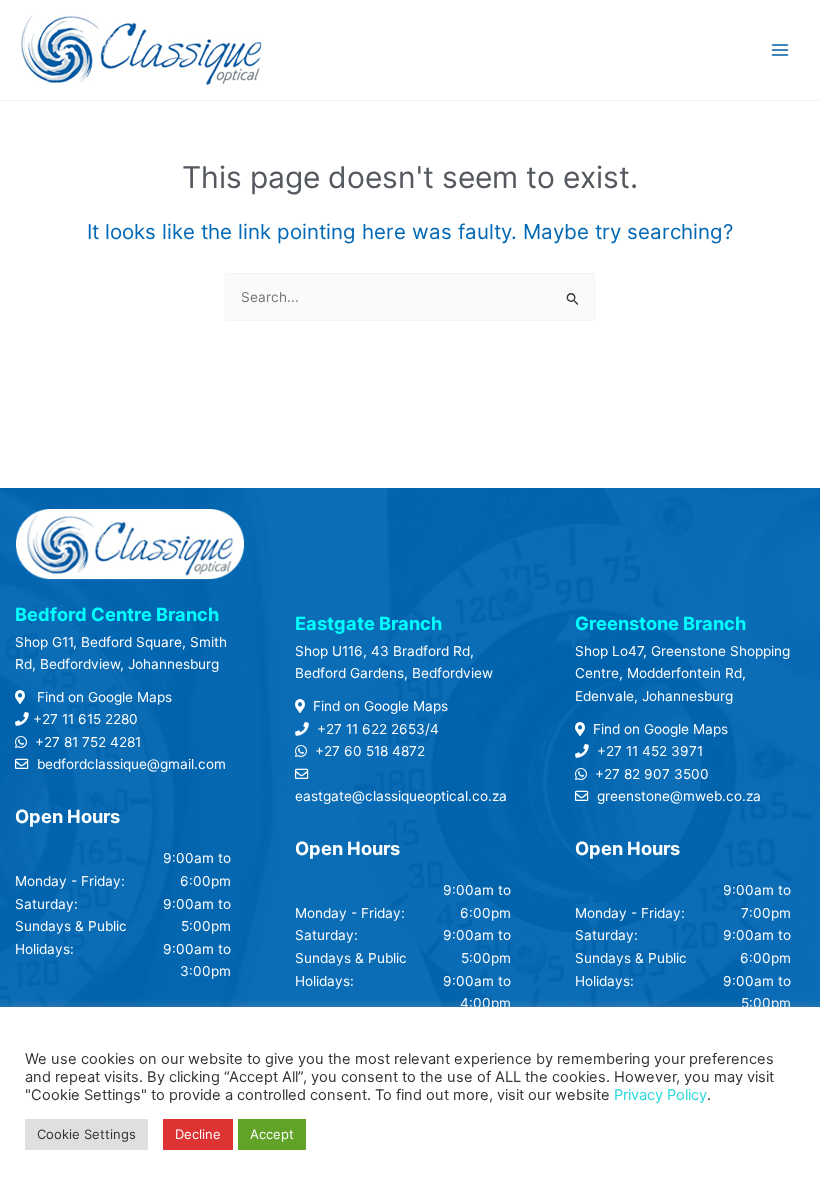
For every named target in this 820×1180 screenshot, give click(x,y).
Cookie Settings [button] (86, 1134)
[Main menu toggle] (780, 50)
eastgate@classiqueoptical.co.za (401, 796)
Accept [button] (272, 1134)
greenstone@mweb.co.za (679, 796)
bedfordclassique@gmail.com (131, 764)
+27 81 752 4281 (88, 742)
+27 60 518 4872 (370, 751)
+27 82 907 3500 (652, 774)
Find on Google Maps (102, 697)
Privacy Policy (660, 1095)
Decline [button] (198, 1134)
